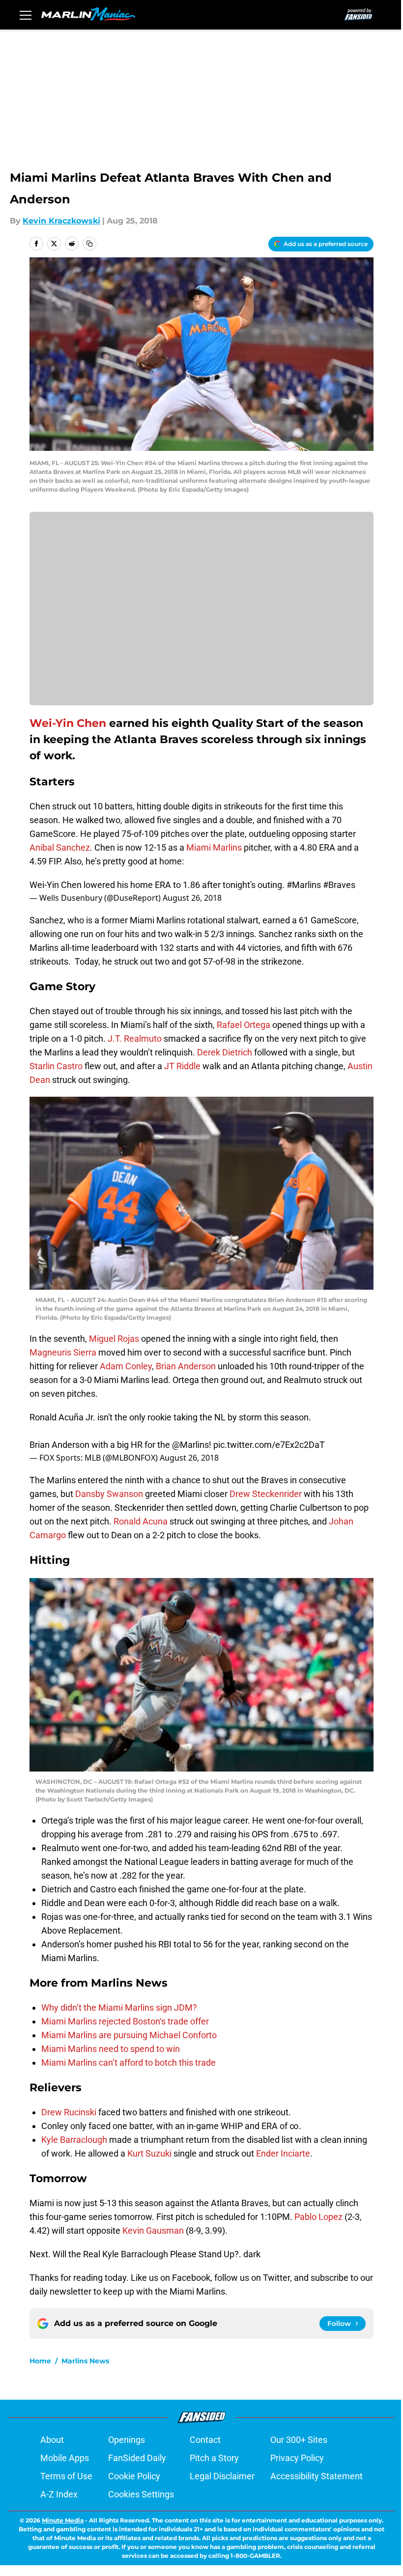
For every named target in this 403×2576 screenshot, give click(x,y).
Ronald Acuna (141, 1521)
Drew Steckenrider (266, 1494)
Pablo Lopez (318, 2217)
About (52, 2440)
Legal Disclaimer (222, 2476)
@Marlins (190, 1445)
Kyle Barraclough (74, 2140)
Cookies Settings (141, 2494)
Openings (127, 2440)
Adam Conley (126, 1366)
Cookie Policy (134, 2476)
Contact (205, 2440)
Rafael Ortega (244, 1025)
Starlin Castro (56, 1066)
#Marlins (304, 885)
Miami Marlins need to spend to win (111, 2049)
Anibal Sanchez (60, 847)
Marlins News (85, 2361)
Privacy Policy (297, 2458)
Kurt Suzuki (149, 2153)
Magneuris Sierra (63, 1352)
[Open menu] (26, 15)
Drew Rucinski (69, 2112)
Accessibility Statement (317, 2476)
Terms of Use (66, 2476)
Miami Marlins (214, 847)
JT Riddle (182, 1066)
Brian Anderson (186, 1366)
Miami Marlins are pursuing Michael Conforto (129, 2035)
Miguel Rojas (114, 1339)
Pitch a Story (214, 2458)
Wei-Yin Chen (68, 723)
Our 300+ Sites (299, 2440)
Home (40, 2361)
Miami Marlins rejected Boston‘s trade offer (125, 2021)
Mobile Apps (65, 2458)
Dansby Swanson (109, 1494)
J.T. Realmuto (135, 1039)
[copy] (89, 244)
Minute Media (63, 2520)
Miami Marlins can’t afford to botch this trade (129, 2063)
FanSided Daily (137, 2458)
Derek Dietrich (225, 1052)
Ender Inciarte (283, 2153)
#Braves (339, 885)
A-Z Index (59, 2494)
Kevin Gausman (153, 2230)
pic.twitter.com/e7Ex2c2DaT (269, 1445)
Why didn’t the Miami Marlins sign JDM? (119, 2008)
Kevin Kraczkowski (61, 221)
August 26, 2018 (192, 898)
